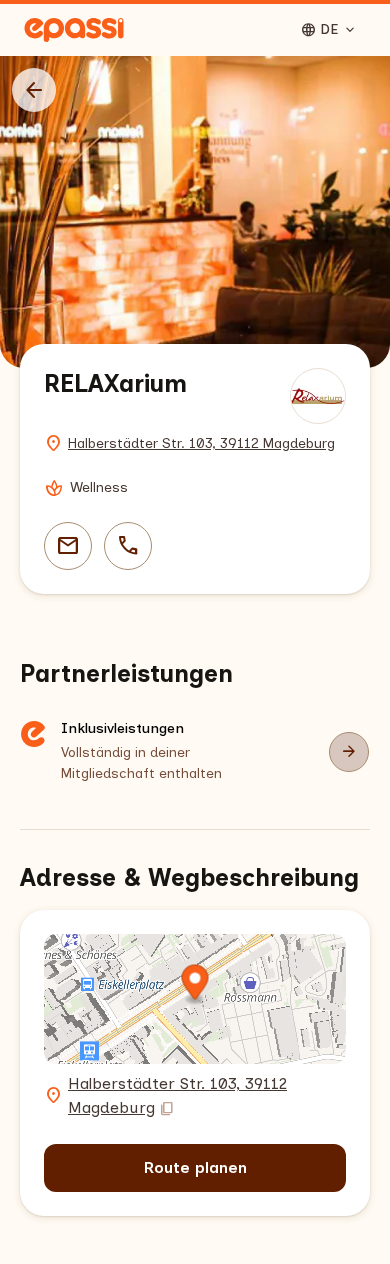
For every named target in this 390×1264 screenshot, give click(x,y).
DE (329, 30)
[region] (195, 212)
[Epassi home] (74, 30)
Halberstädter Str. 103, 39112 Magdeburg (201, 443)
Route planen (195, 1167)
